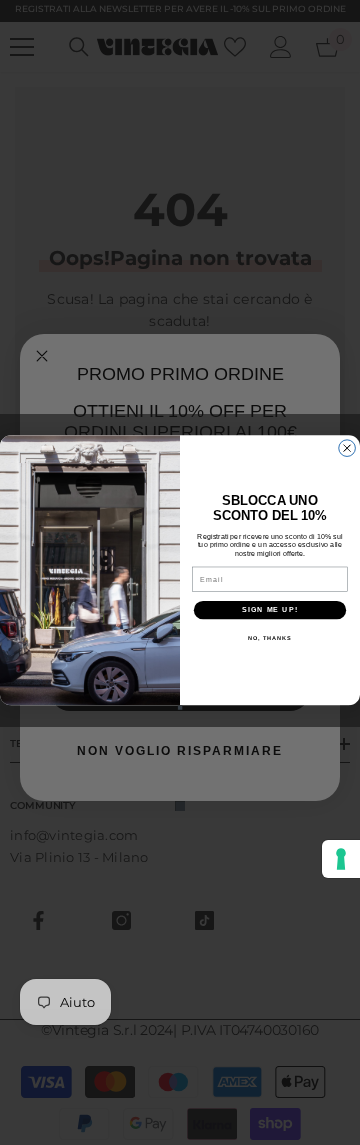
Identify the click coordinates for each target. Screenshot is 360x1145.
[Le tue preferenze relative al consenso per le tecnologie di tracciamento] (341, 859)
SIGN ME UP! (270, 610)
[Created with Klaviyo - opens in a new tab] (180, 707)
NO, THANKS (270, 637)
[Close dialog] (347, 448)
